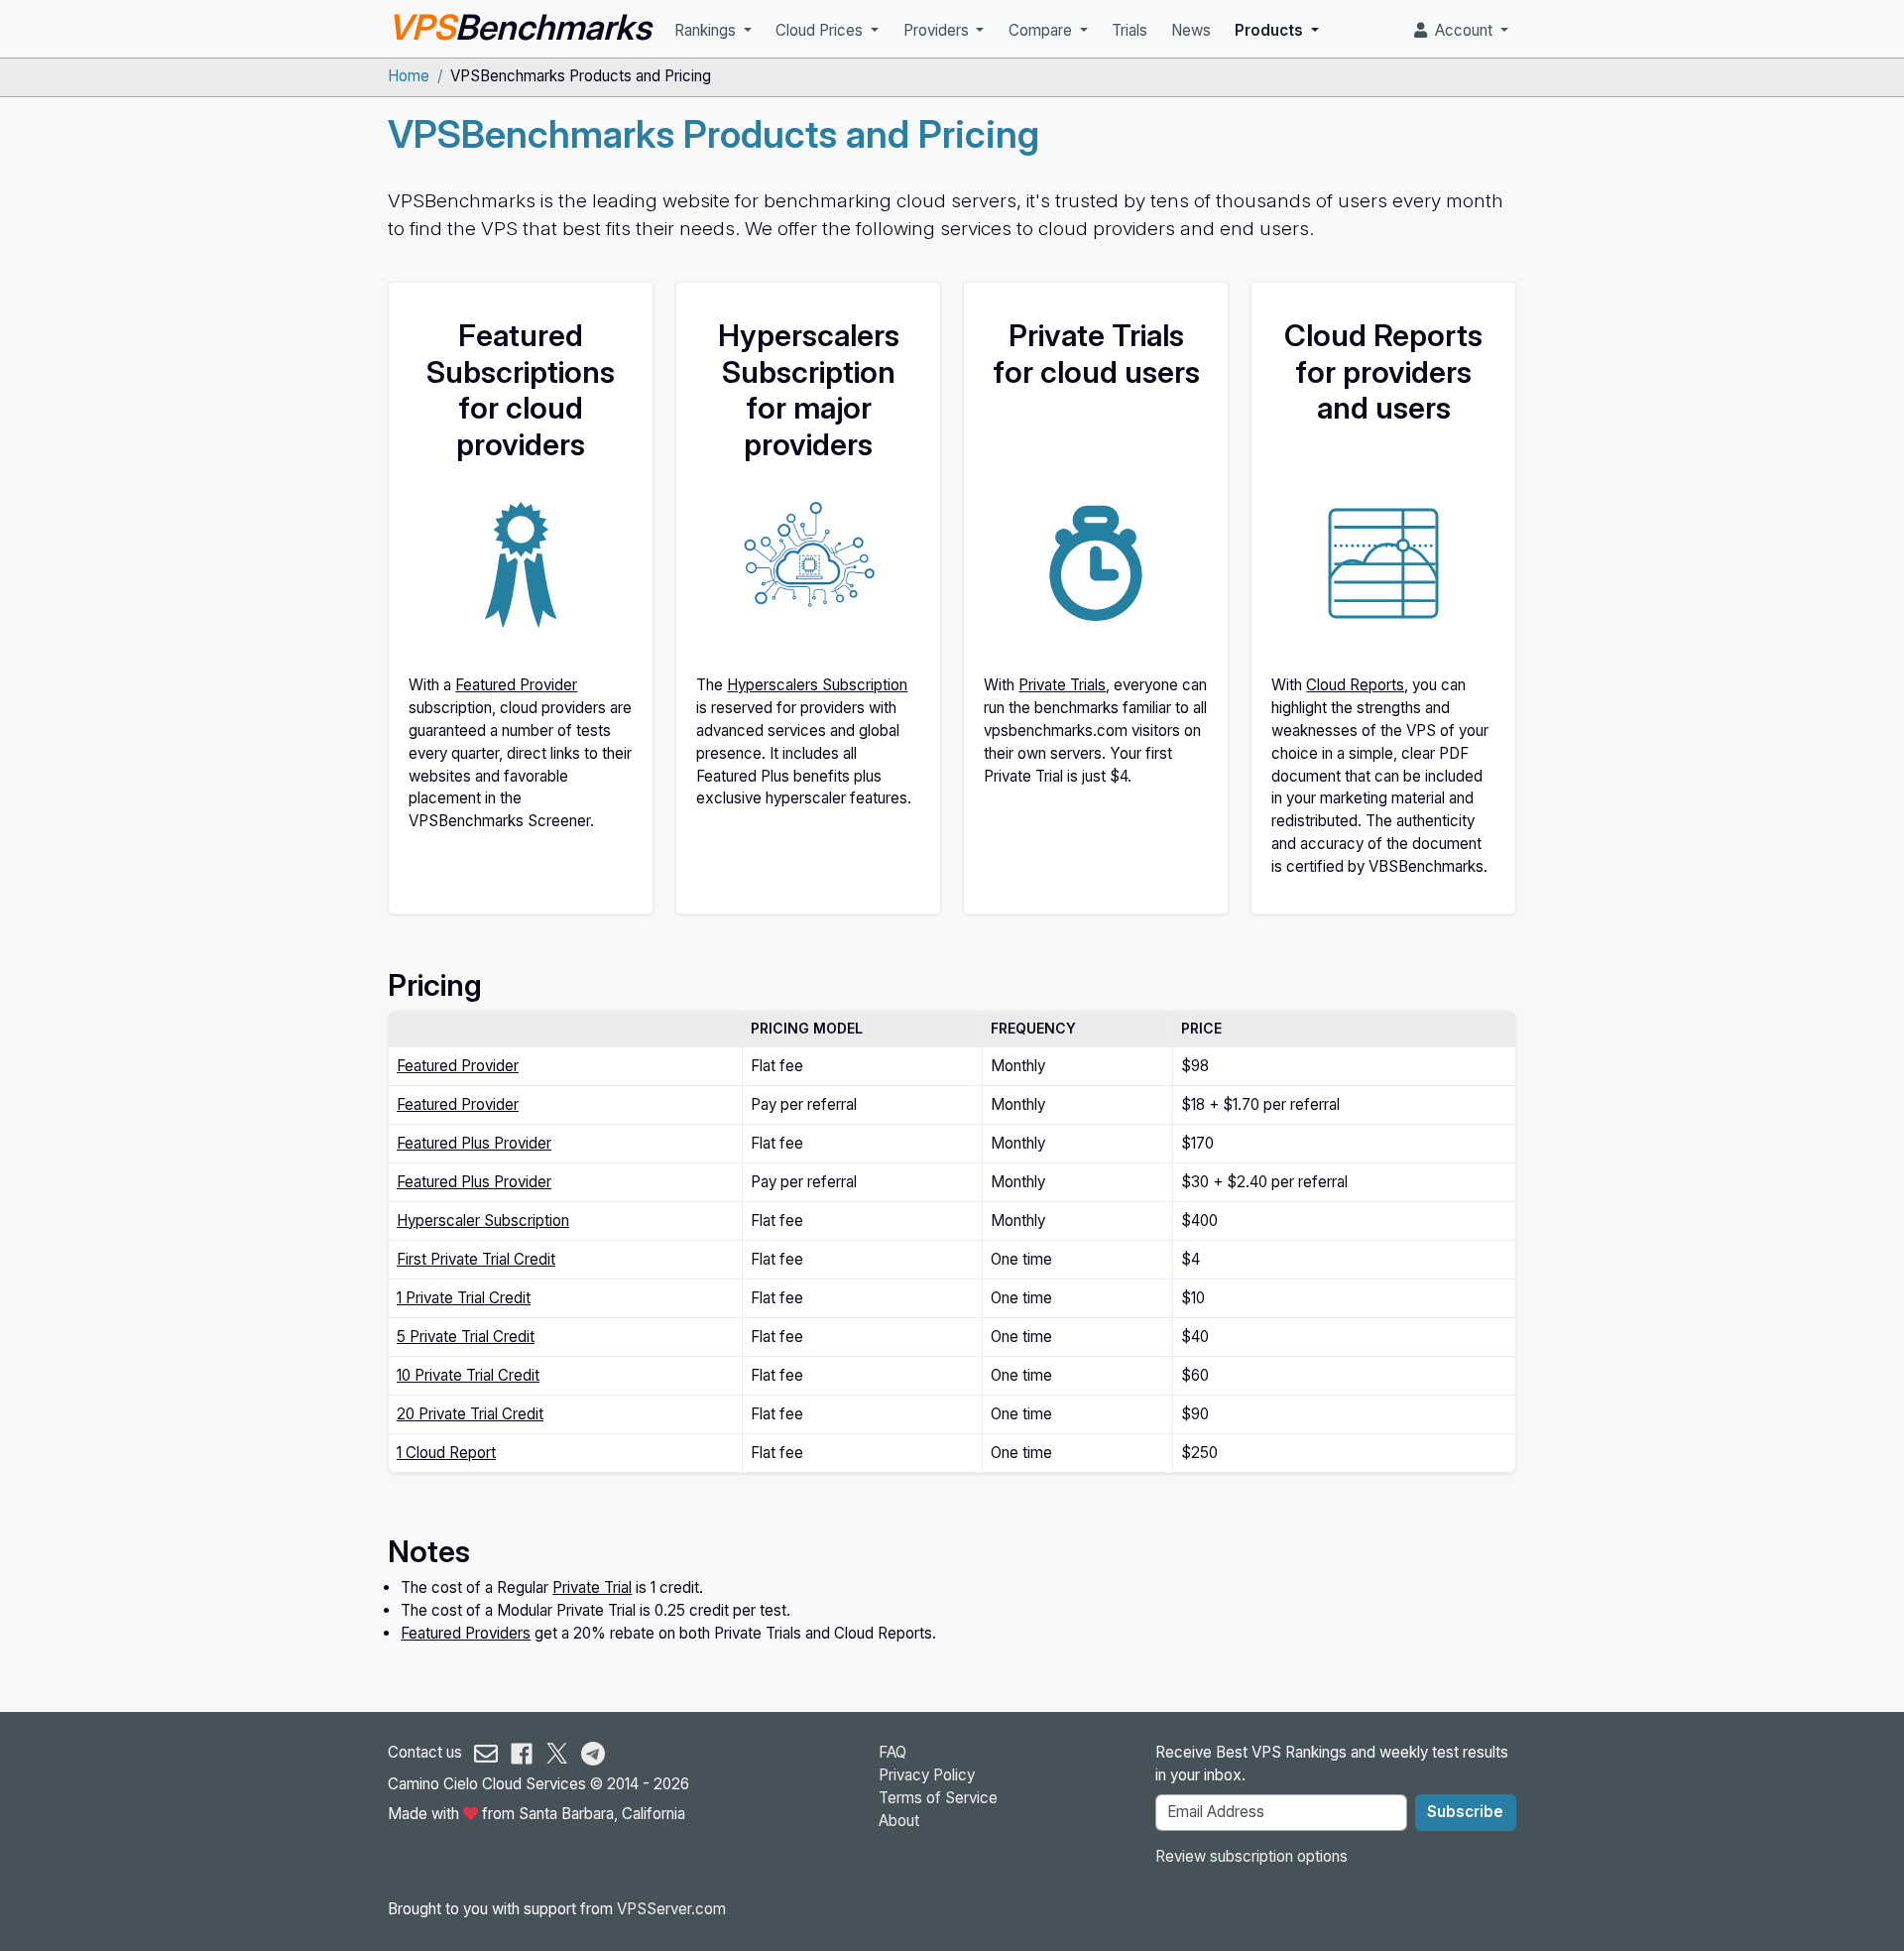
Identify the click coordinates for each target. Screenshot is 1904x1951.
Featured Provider (516, 685)
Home (409, 76)
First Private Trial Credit (476, 1259)
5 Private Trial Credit (466, 1337)
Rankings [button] (707, 30)
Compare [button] (1042, 30)
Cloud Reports (1355, 685)
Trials (1130, 30)
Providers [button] (938, 30)
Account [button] (1462, 30)
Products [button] (1271, 30)
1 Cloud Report (446, 1453)
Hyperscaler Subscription (483, 1220)
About (899, 1821)
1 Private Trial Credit (464, 1298)
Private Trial (592, 1587)
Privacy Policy (927, 1775)
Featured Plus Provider (474, 1143)
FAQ (892, 1752)
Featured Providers (466, 1633)
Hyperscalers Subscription (817, 685)
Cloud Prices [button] (821, 30)
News (1191, 30)
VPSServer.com (671, 1909)
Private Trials (1062, 685)
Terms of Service (938, 1798)
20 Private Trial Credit (470, 1414)
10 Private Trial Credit (468, 1375)
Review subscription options (1251, 1856)
